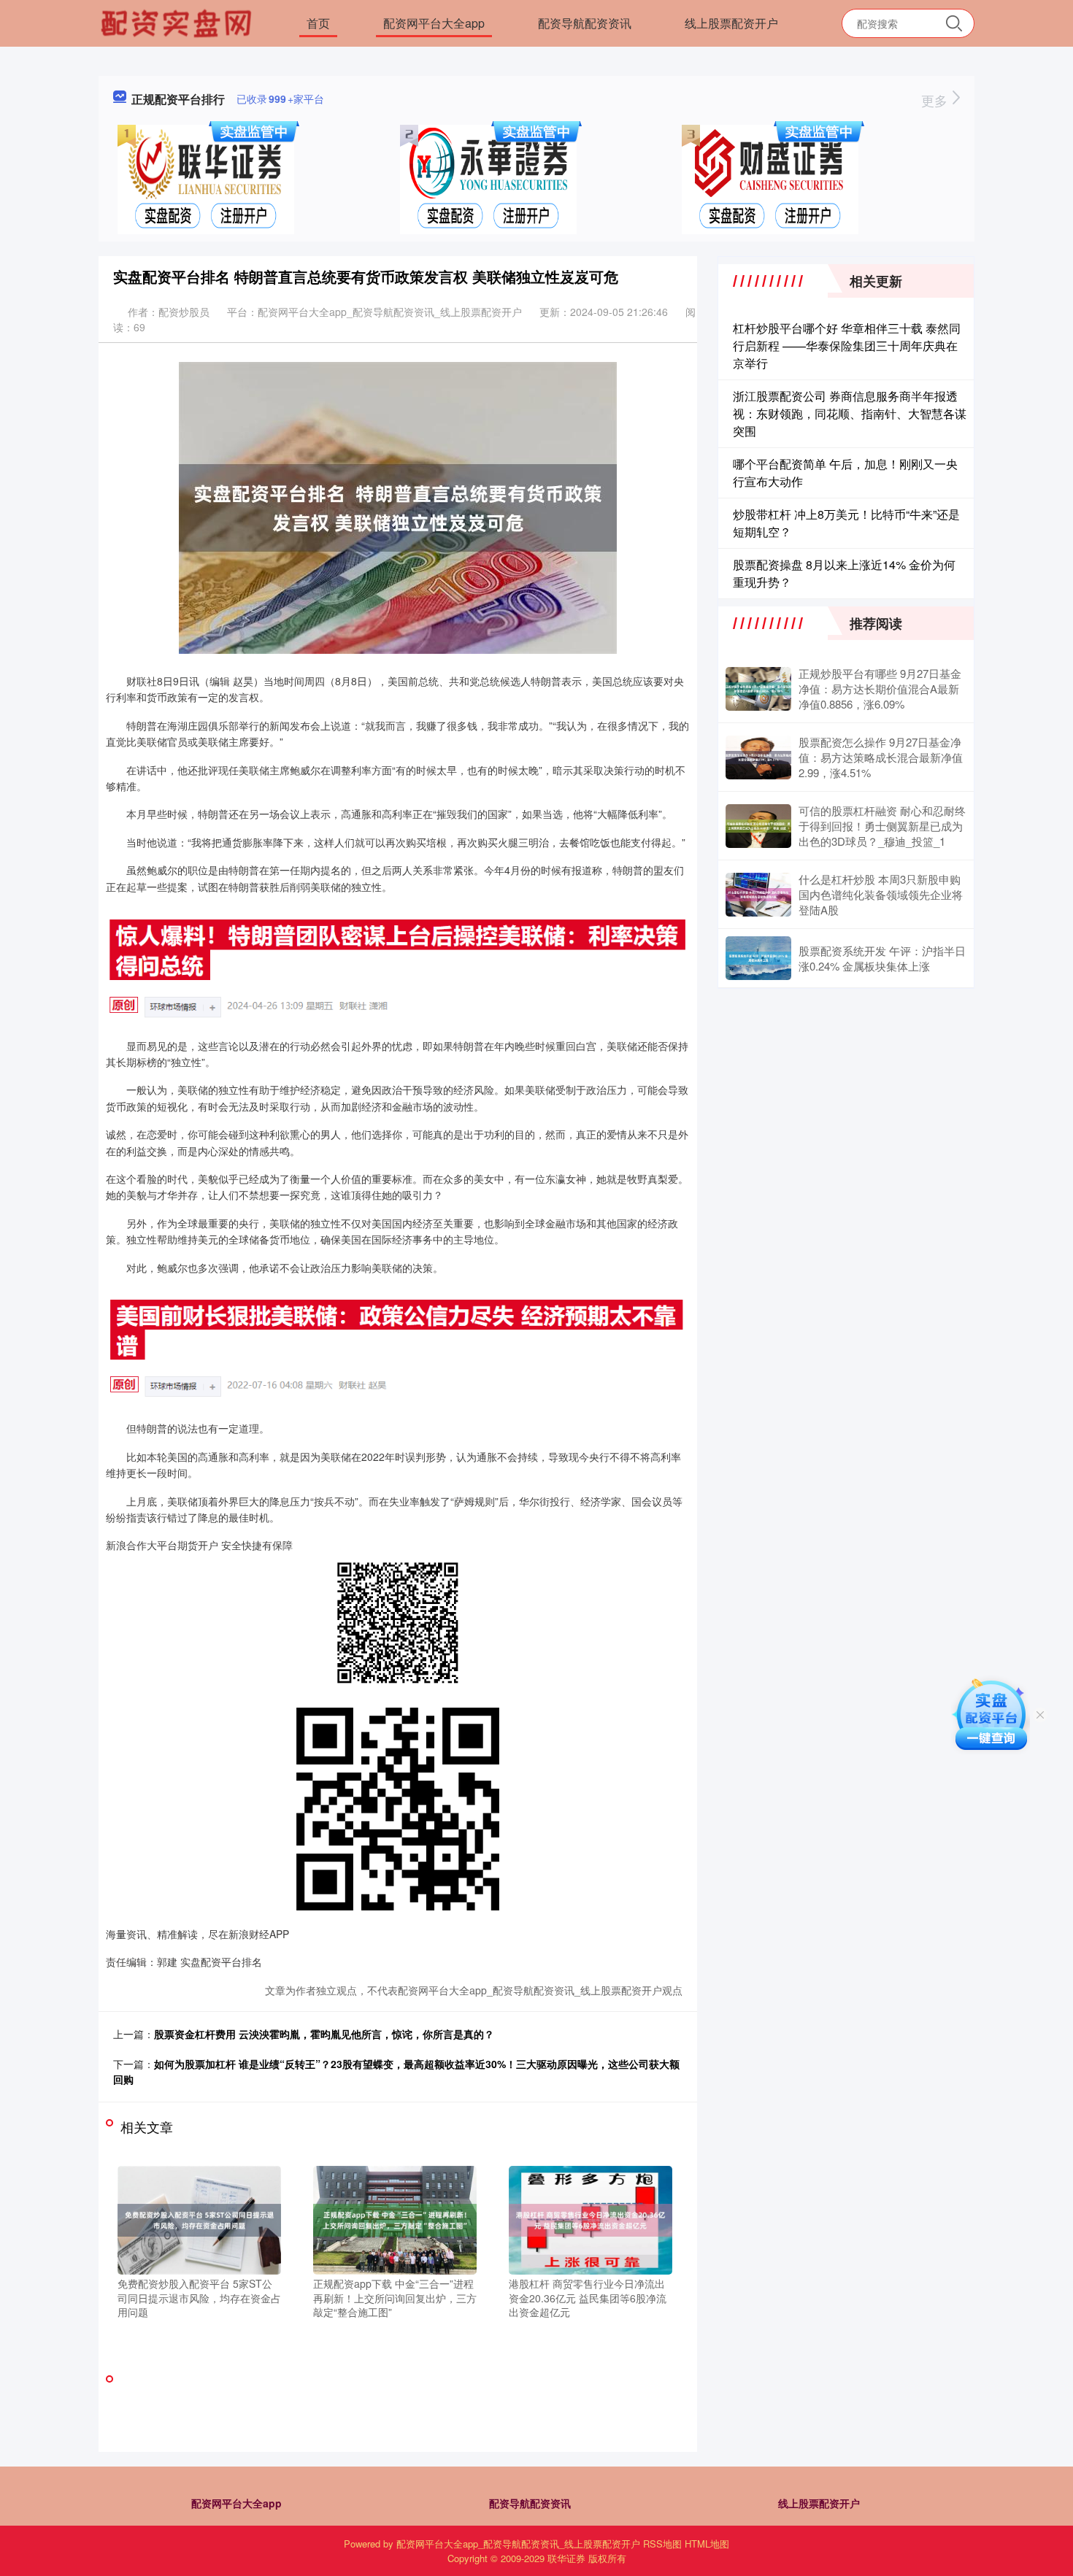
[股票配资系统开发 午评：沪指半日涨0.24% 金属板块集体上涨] (758, 958)
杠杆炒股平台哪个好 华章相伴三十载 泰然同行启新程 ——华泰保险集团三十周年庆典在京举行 (847, 346)
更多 (936, 100)
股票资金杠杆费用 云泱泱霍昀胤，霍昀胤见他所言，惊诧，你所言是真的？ (324, 2034)
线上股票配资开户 (731, 23)
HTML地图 (707, 2544)
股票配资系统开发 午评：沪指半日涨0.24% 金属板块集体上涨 (882, 958)
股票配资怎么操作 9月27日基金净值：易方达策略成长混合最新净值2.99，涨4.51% (881, 757)
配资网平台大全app (434, 23)
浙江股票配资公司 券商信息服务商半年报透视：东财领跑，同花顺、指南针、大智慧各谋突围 (850, 413)
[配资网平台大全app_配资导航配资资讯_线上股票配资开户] (178, 22)
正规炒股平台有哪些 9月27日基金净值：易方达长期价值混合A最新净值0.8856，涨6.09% (880, 689)
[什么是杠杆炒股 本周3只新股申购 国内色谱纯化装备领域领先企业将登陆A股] (758, 895)
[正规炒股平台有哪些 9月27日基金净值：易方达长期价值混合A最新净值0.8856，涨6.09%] (758, 689)
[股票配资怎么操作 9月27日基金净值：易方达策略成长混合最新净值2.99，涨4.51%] (758, 757)
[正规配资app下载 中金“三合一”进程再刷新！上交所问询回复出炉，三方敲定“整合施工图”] (395, 2218)
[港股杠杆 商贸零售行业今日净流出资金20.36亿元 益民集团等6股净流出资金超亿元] (591, 2218)
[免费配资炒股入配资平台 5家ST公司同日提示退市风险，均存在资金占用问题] (199, 2218)
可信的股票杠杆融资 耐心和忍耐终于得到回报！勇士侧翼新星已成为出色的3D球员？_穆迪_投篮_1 (882, 826)
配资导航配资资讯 (585, 23)
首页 (318, 23)
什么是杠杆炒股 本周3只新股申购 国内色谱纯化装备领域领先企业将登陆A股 (881, 894)
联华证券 (566, 2558)
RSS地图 (662, 2544)
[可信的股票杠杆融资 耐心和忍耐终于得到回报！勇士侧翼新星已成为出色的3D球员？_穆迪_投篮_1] (758, 826)
